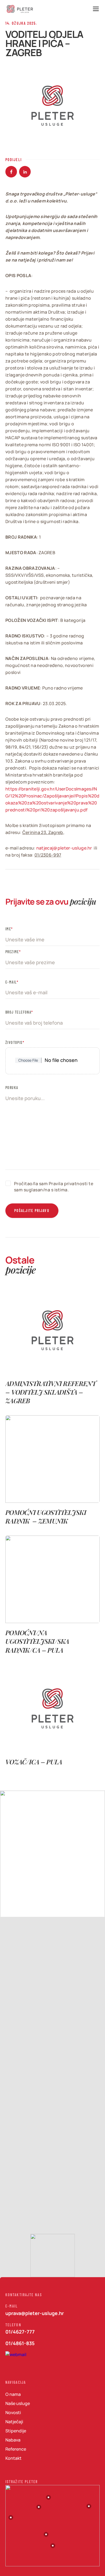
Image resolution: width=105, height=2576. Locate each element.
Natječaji (14, 2422)
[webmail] (16, 2358)
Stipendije (16, 2431)
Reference (16, 2449)
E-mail (12, 982)
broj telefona (19, 1012)
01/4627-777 (20, 2332)
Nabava (13, 2440)
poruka (12, 1087)
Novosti (13, 2412)
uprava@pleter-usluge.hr (35, 2313)
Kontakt (13, 2458)
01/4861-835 (20, 2343)
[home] (20, 9)
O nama (13, 2394)
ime (8, 929)
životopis (15, 1042)
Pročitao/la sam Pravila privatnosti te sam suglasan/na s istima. (54, 1187)
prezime (12, 952)
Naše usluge (18, 2403)
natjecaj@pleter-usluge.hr (64, 848)
